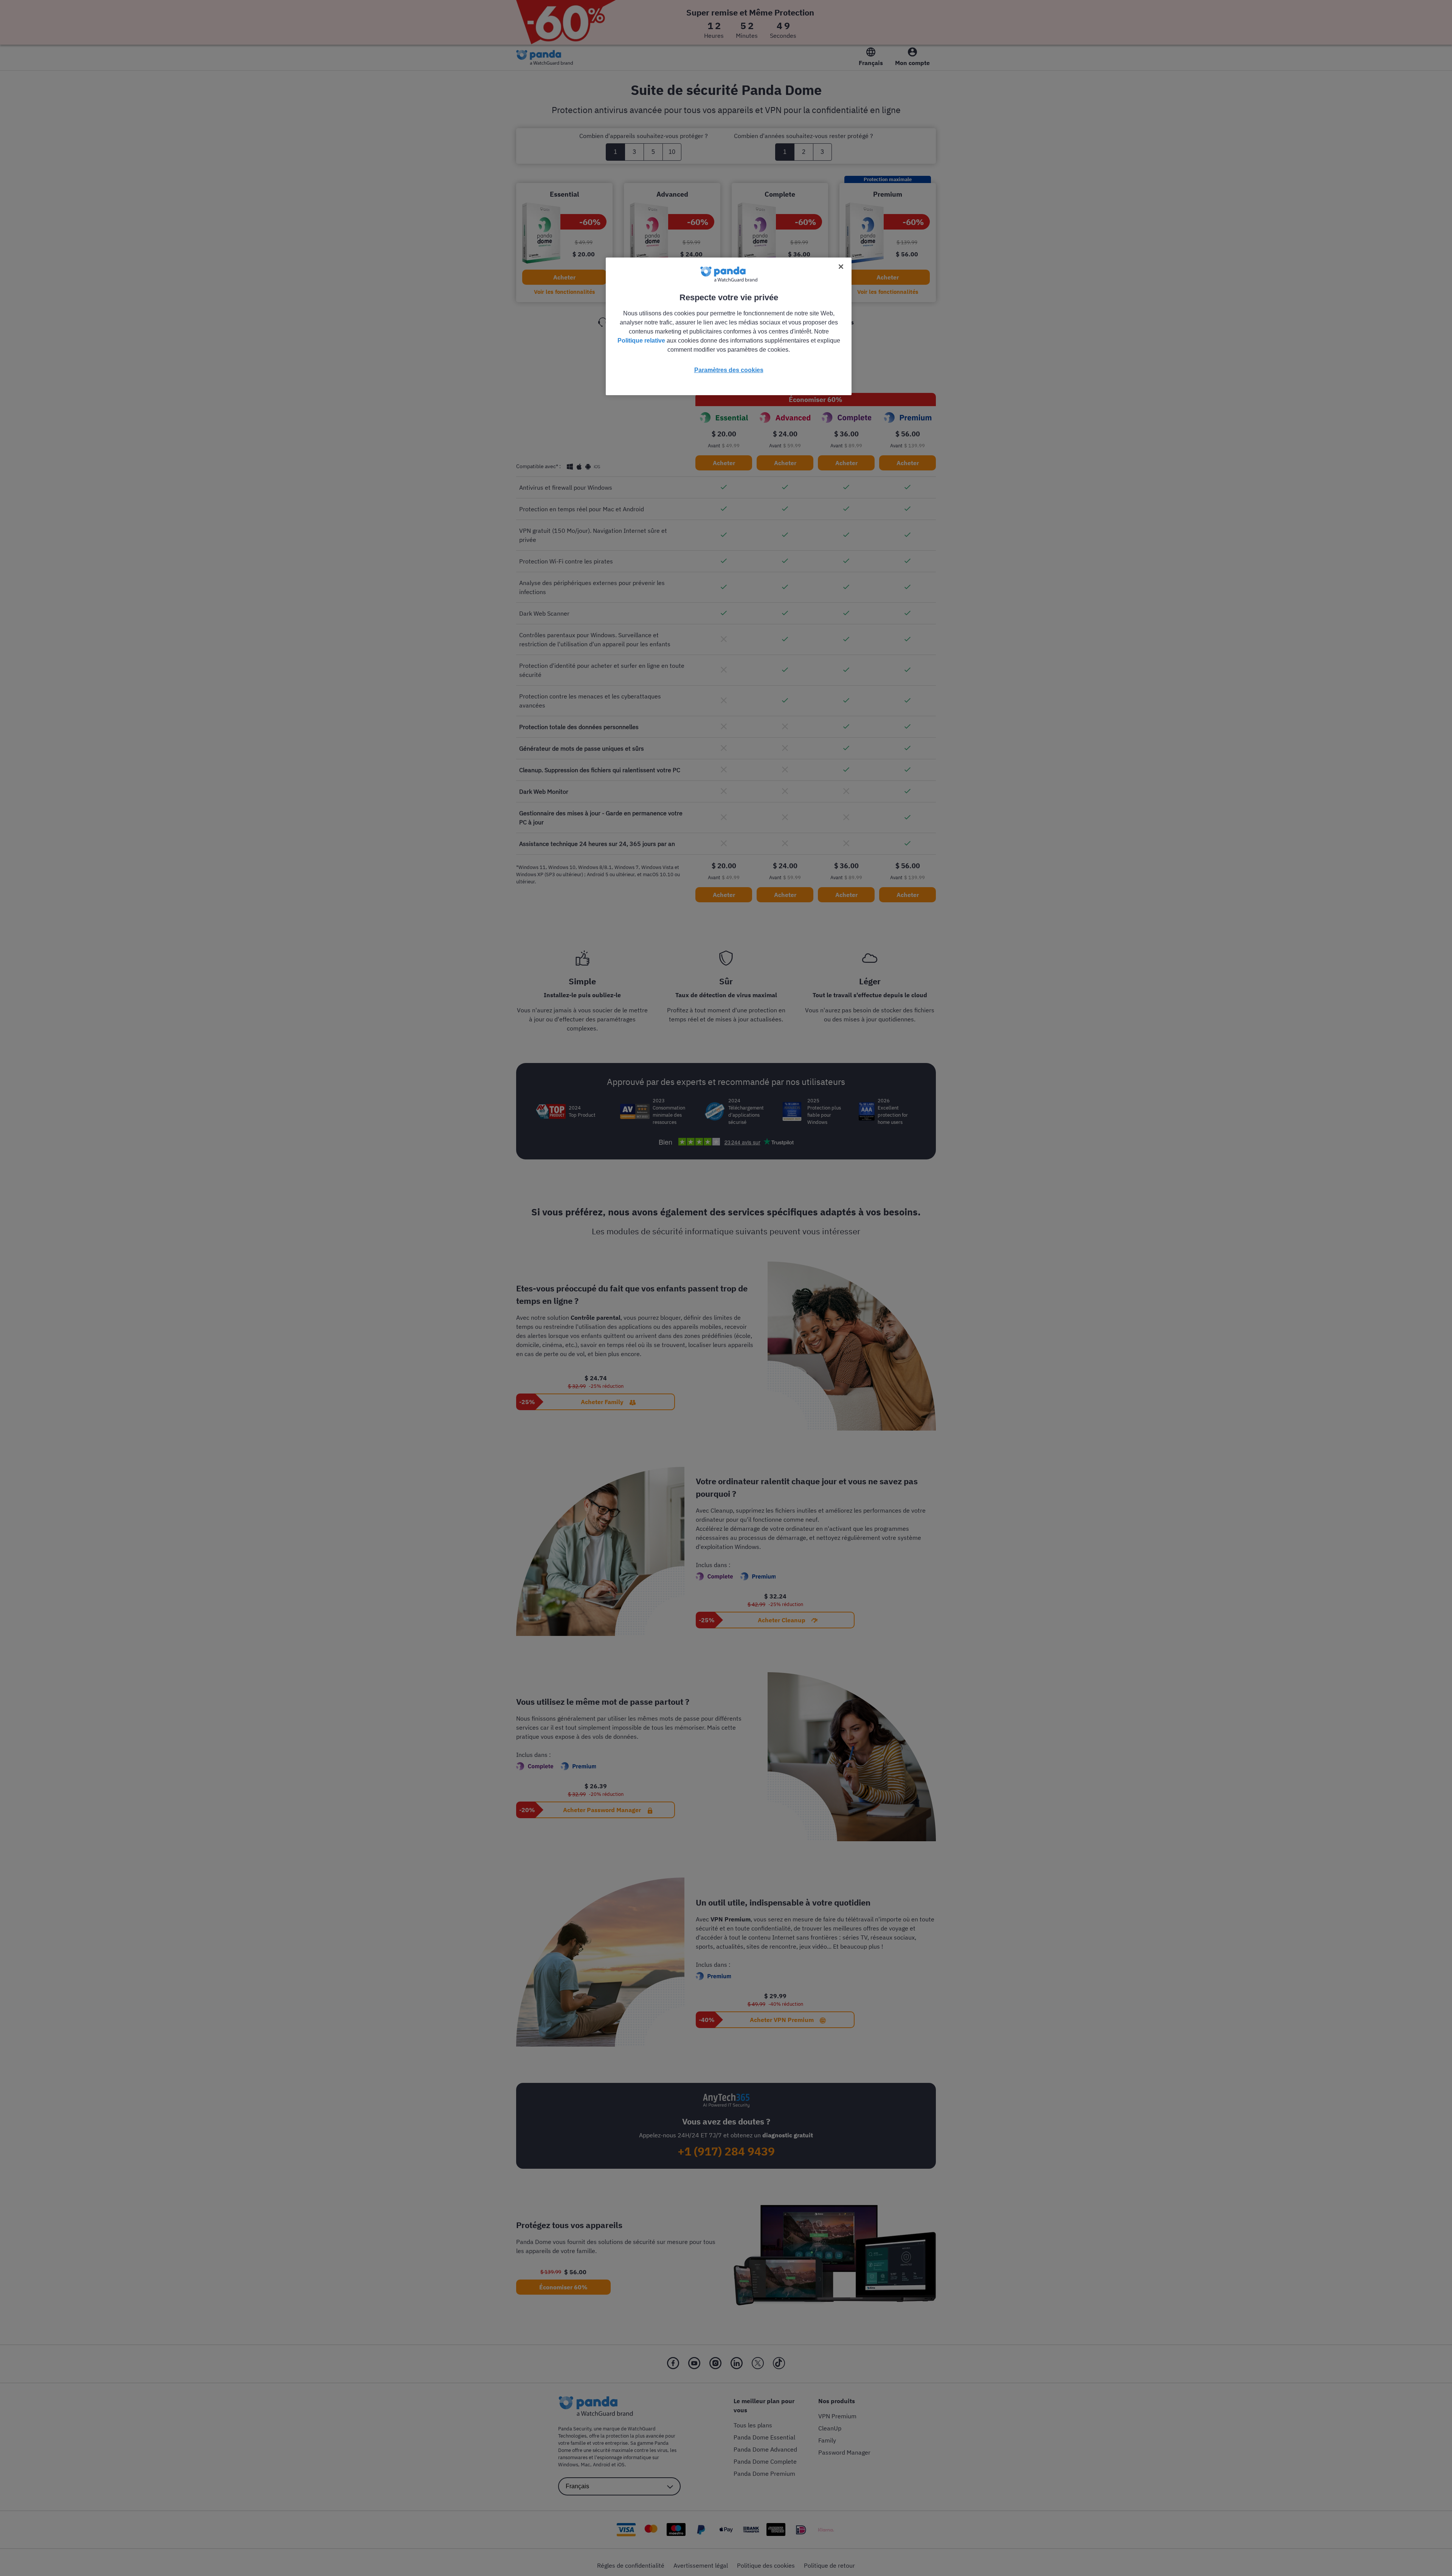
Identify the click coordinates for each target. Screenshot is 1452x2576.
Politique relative (641, 341)
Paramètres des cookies (729, 370)
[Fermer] (841, 267)
